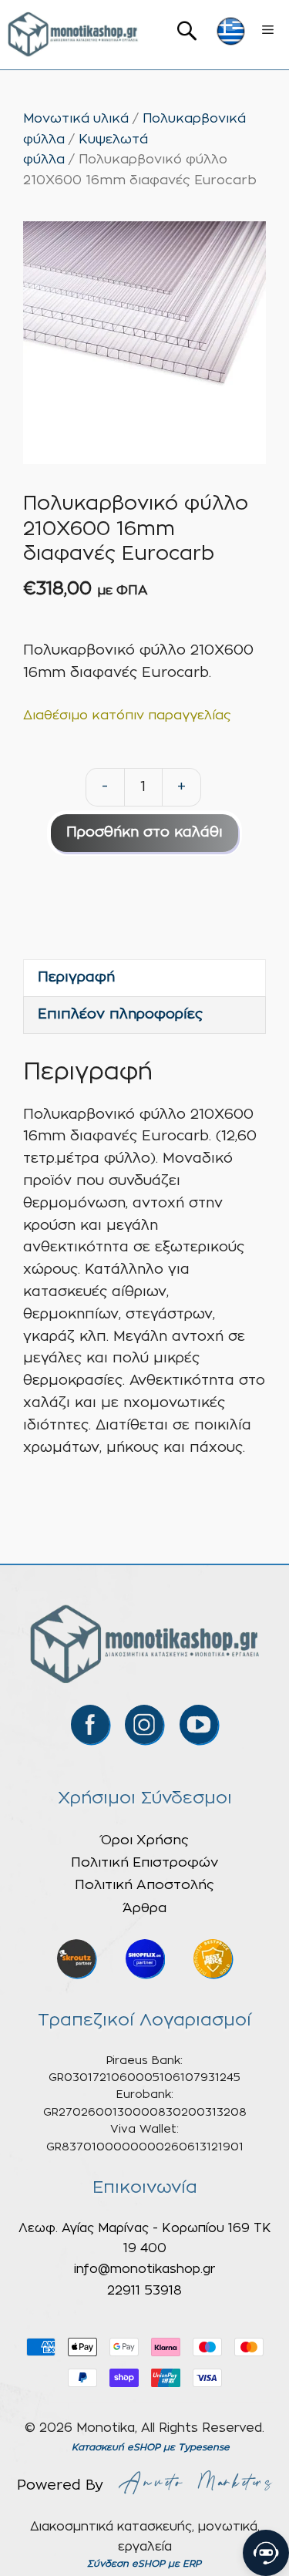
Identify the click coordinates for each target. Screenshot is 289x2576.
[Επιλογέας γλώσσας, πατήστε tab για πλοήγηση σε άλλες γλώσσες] (231, 31)
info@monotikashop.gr (144, 2269)
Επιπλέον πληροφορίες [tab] (120, 1015)
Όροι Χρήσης (145, 1840)
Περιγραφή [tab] (76, 978)
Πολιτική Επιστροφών (144, 1862)
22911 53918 (144, 2291)
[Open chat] (266, 2553)
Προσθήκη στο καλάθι (144, 833)
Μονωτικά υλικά (76, 119)
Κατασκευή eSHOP (116, 2447)
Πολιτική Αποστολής (144, 1885)
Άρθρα (144, 1908)
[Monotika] (73, 35)
